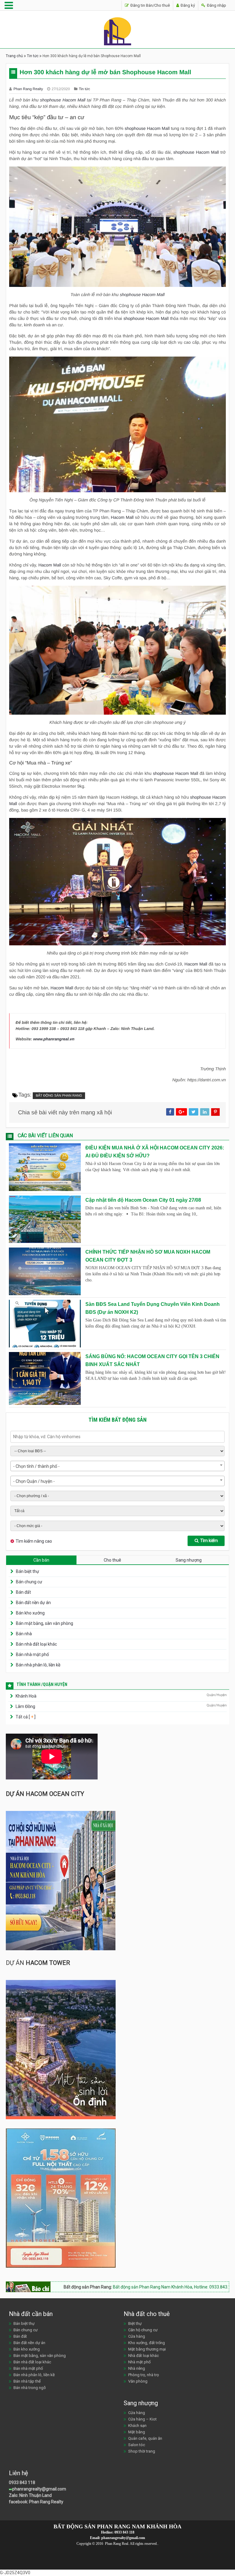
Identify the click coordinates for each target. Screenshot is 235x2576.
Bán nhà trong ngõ (30, 2388)
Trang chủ (14, 56)
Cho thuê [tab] (112, 1560)
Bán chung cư (29, 1582)
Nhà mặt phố (139, 2362)
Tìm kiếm (209, 1541)
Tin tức (33, 56)
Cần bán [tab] (41, 1560)
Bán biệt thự (28, 1571)
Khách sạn (137, 2426)
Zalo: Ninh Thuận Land (30, 2495)
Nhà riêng (137, 2368)
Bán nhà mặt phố (32, 1654)
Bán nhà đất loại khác (36, 1644)
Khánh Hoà (26, 1696)
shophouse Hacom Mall (63, 100)
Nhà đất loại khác (144, 2356)
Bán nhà (24, 1634)
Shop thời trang (142, 2451)
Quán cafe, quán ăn (145, 2438)
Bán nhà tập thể (27, 2381)
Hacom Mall (122, 517)
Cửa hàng (137, 2336)
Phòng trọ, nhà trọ (144, 2375)
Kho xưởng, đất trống (147, 2343)
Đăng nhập (216, 5)
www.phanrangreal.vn (54, 1039)
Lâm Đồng (25, 1706)
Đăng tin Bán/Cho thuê (150, 5)
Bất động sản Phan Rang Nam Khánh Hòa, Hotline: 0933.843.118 (124, 2287)
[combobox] (117, 1466)
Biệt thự (135, 2323)
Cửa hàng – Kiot (142, 2419)
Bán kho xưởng (30, 1613)
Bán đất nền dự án (33, 1603)
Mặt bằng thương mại (147, 2349)
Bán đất (23, 1592)
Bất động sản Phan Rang (59, 1096)
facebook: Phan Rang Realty (36, 2502)
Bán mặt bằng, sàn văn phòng (45, 1623)
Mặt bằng (137, 2432)
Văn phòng (138, 2381)
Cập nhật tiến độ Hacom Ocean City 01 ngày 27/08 (143, 1200)
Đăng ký (187, 5)
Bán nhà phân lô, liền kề (38, 1665)
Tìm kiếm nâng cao (34, 1541)
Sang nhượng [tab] (189, 1560)
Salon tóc (137, 2445)
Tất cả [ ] (25, 1717)
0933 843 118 (22, 2483)
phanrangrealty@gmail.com (39, 2489)
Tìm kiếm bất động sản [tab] (117, 1420)
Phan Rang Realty (29, 89)
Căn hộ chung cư (143, 2330)
